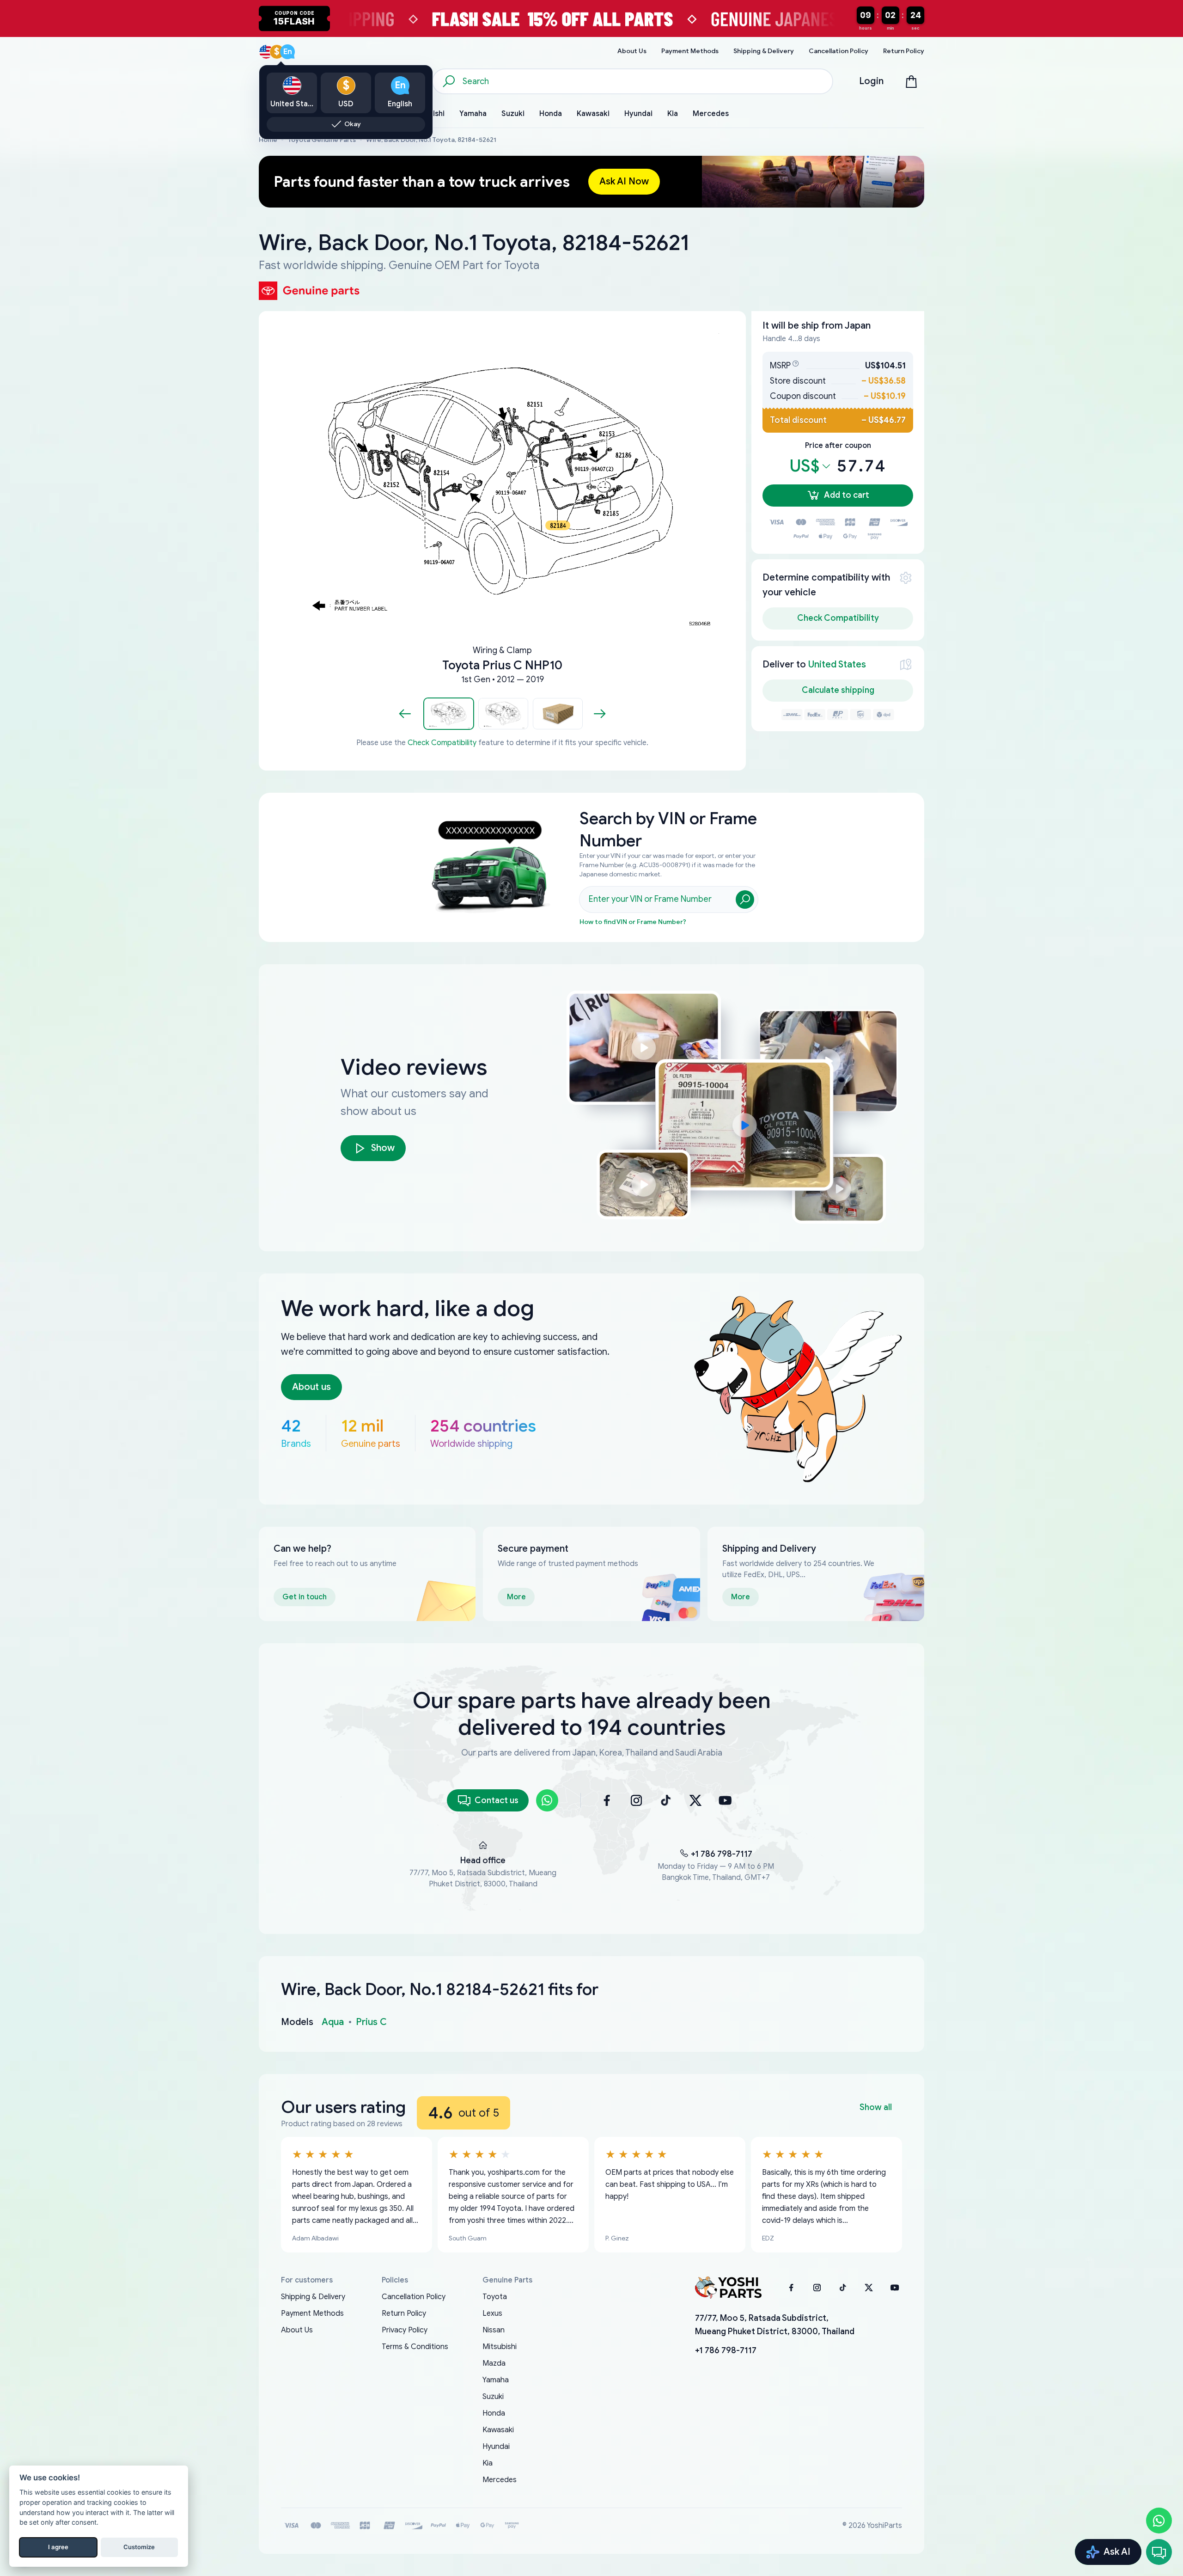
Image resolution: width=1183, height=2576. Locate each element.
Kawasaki (498, 2430)
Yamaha (496, 2380)
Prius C (371, 2022)
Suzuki (493, 2397)
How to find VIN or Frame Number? (633, 922)
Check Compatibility (442, 743)
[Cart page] (911, 81)
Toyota (495, 2297)
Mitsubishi (500, 2347)
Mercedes (500, 2480)
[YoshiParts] (728, 2288)
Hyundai (496, 2447)
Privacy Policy (405, 2330)
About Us (297, 2330)
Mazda (494, 2363)
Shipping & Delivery (313, 2297)
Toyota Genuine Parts (322, 140)
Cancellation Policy (414, 2297)
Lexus (492, 2313)
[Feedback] (1159, 2552)
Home (268, 140)
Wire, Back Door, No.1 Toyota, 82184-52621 (431, 140)
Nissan (494, 2330)
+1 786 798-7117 (722, 1854)
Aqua (333, 2022)
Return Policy (404, 2313)
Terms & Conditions (415, 2347)
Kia (488, 2463)
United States (837, 664)
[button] (449, 714)
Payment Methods (312, 2313)
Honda (494, 2413)
